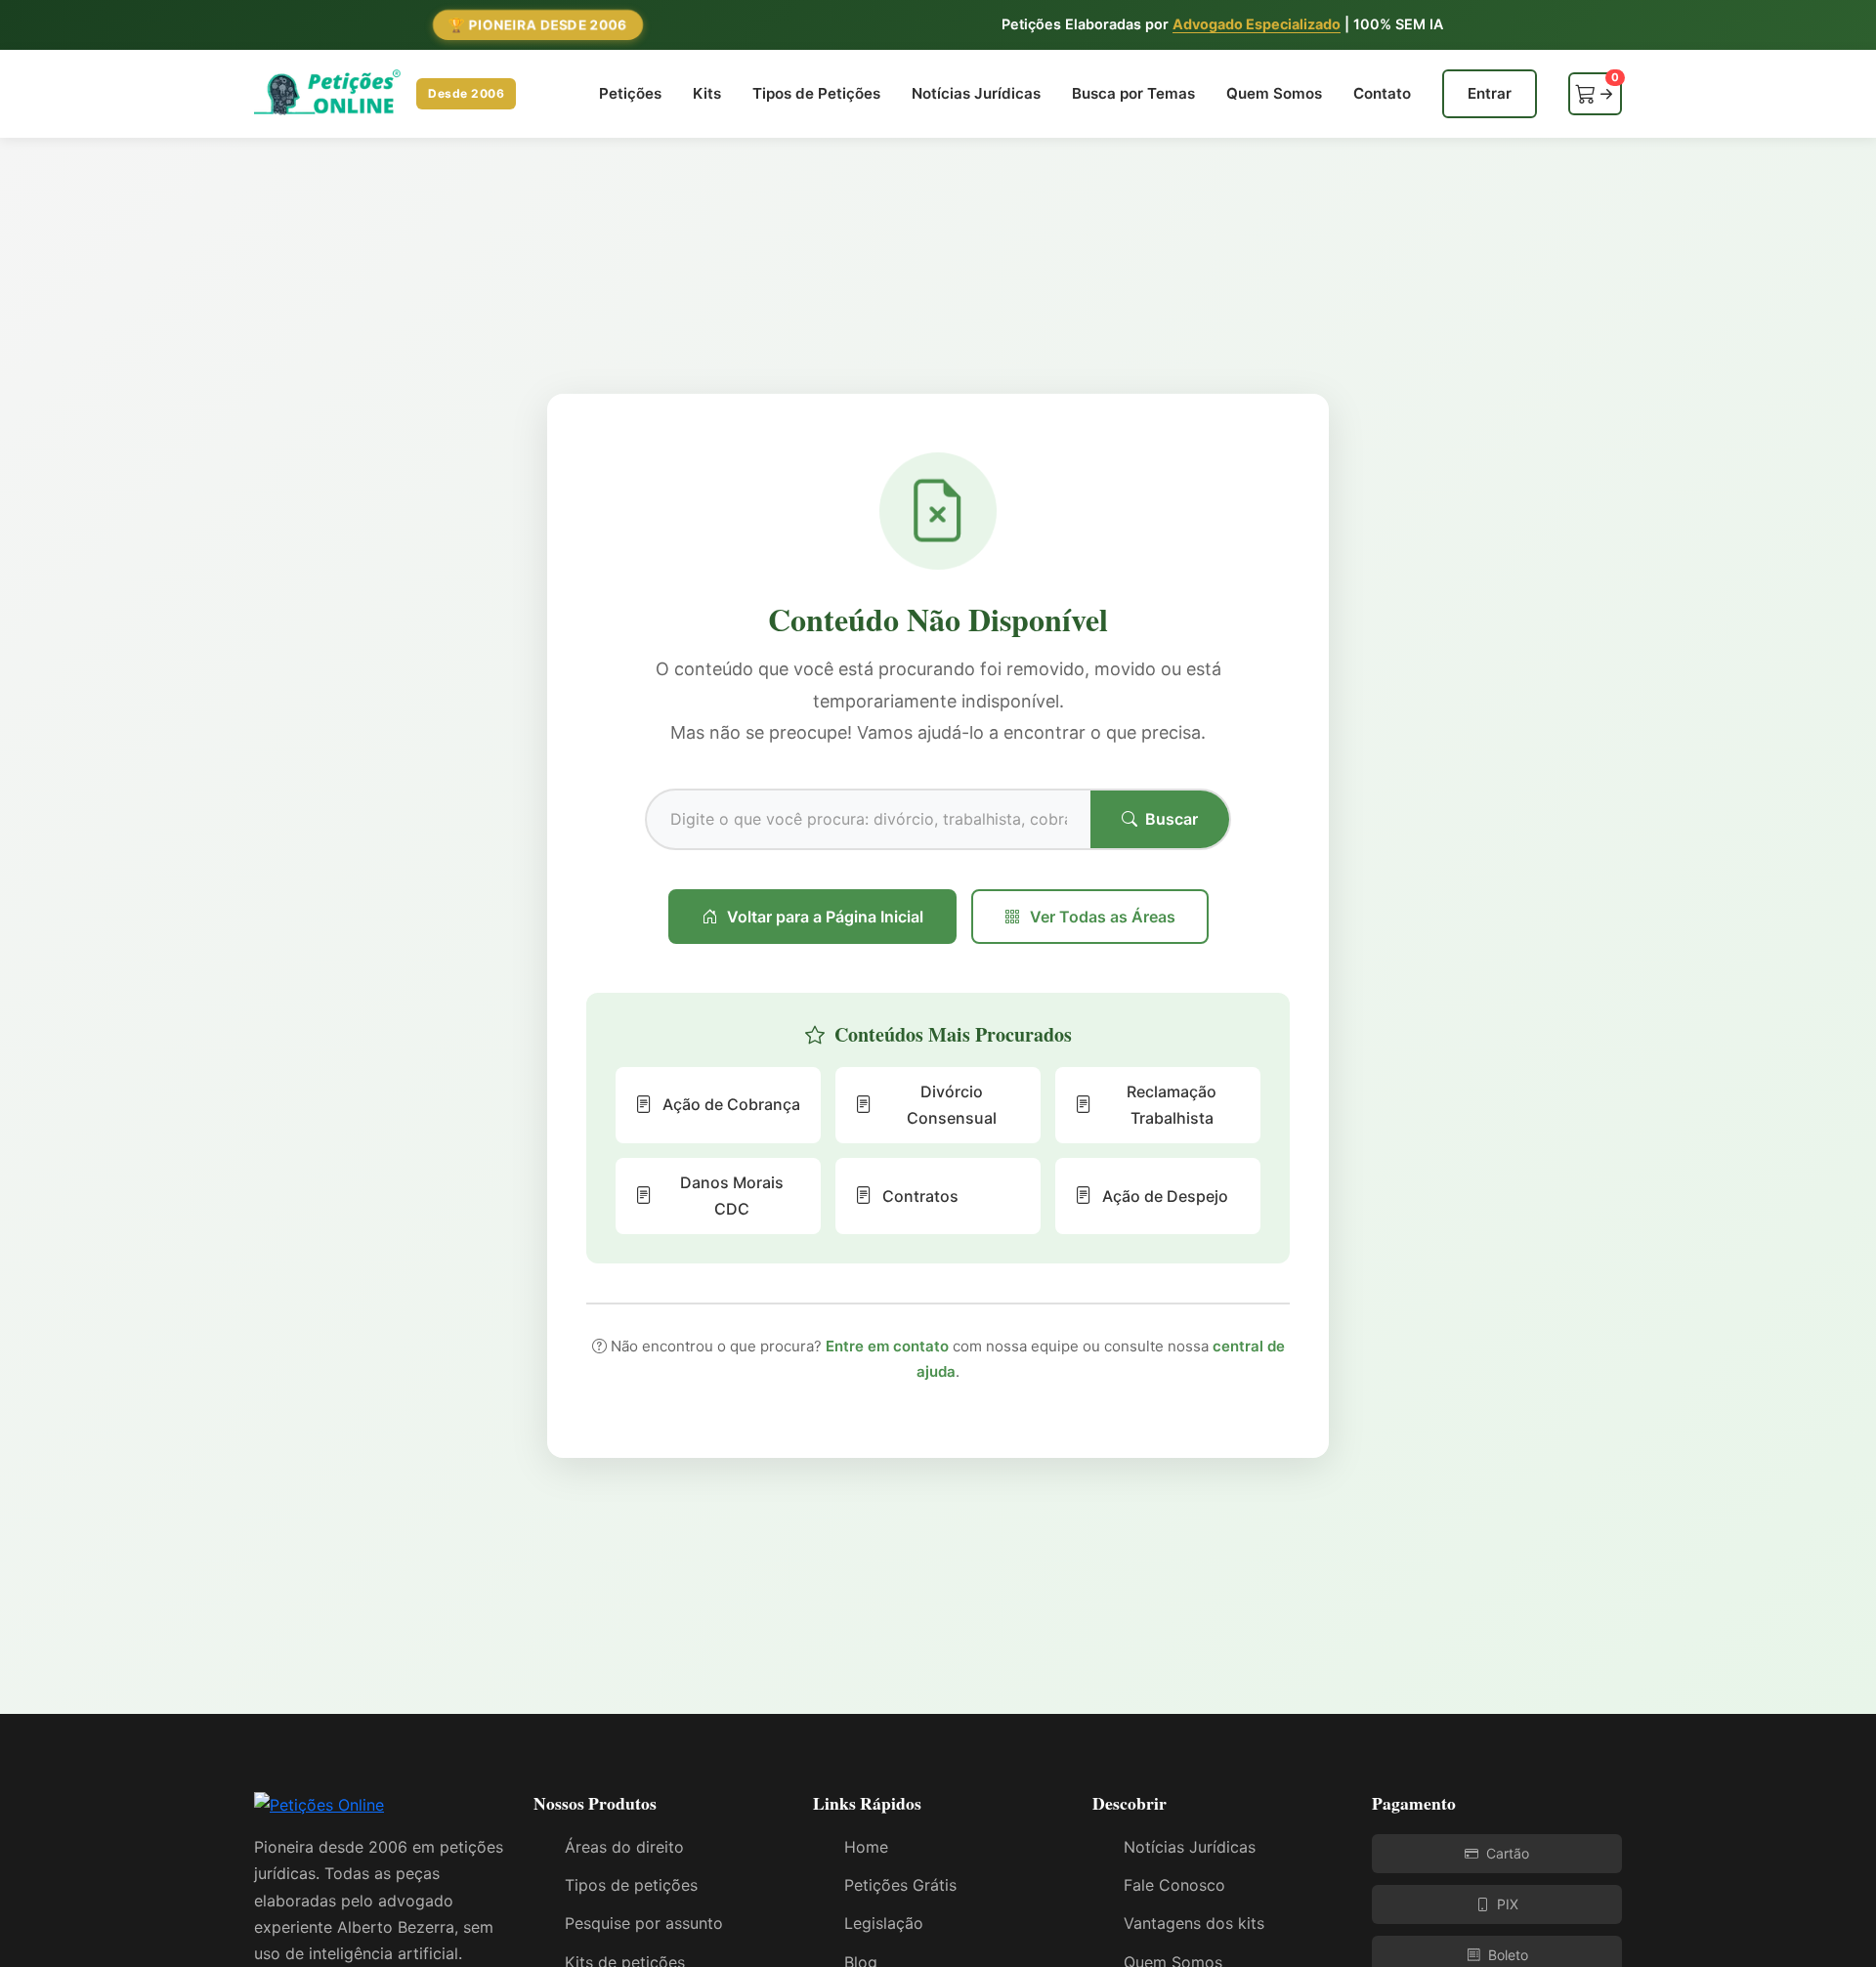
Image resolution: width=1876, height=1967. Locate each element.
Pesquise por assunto (644, 1923)
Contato (1382, 93)
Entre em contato (887, 1346)
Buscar (1172, 819)
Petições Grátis (900, 1885)
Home (866, 1847)
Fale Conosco (1174, 1885)
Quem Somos (1274, 93)
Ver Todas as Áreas (1103, 917)
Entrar (1490, 93)
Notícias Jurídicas (976, 93)
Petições (630, 93)
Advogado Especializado (1257, 24)
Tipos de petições (631, 1885)
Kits (707, 93)
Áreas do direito (624, 1847)
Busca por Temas (1133, 93)
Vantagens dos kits (1194, 1923)
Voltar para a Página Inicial (825, 917)
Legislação (884, 1923)
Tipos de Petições (816, 93)
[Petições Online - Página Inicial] (319, 1812)
